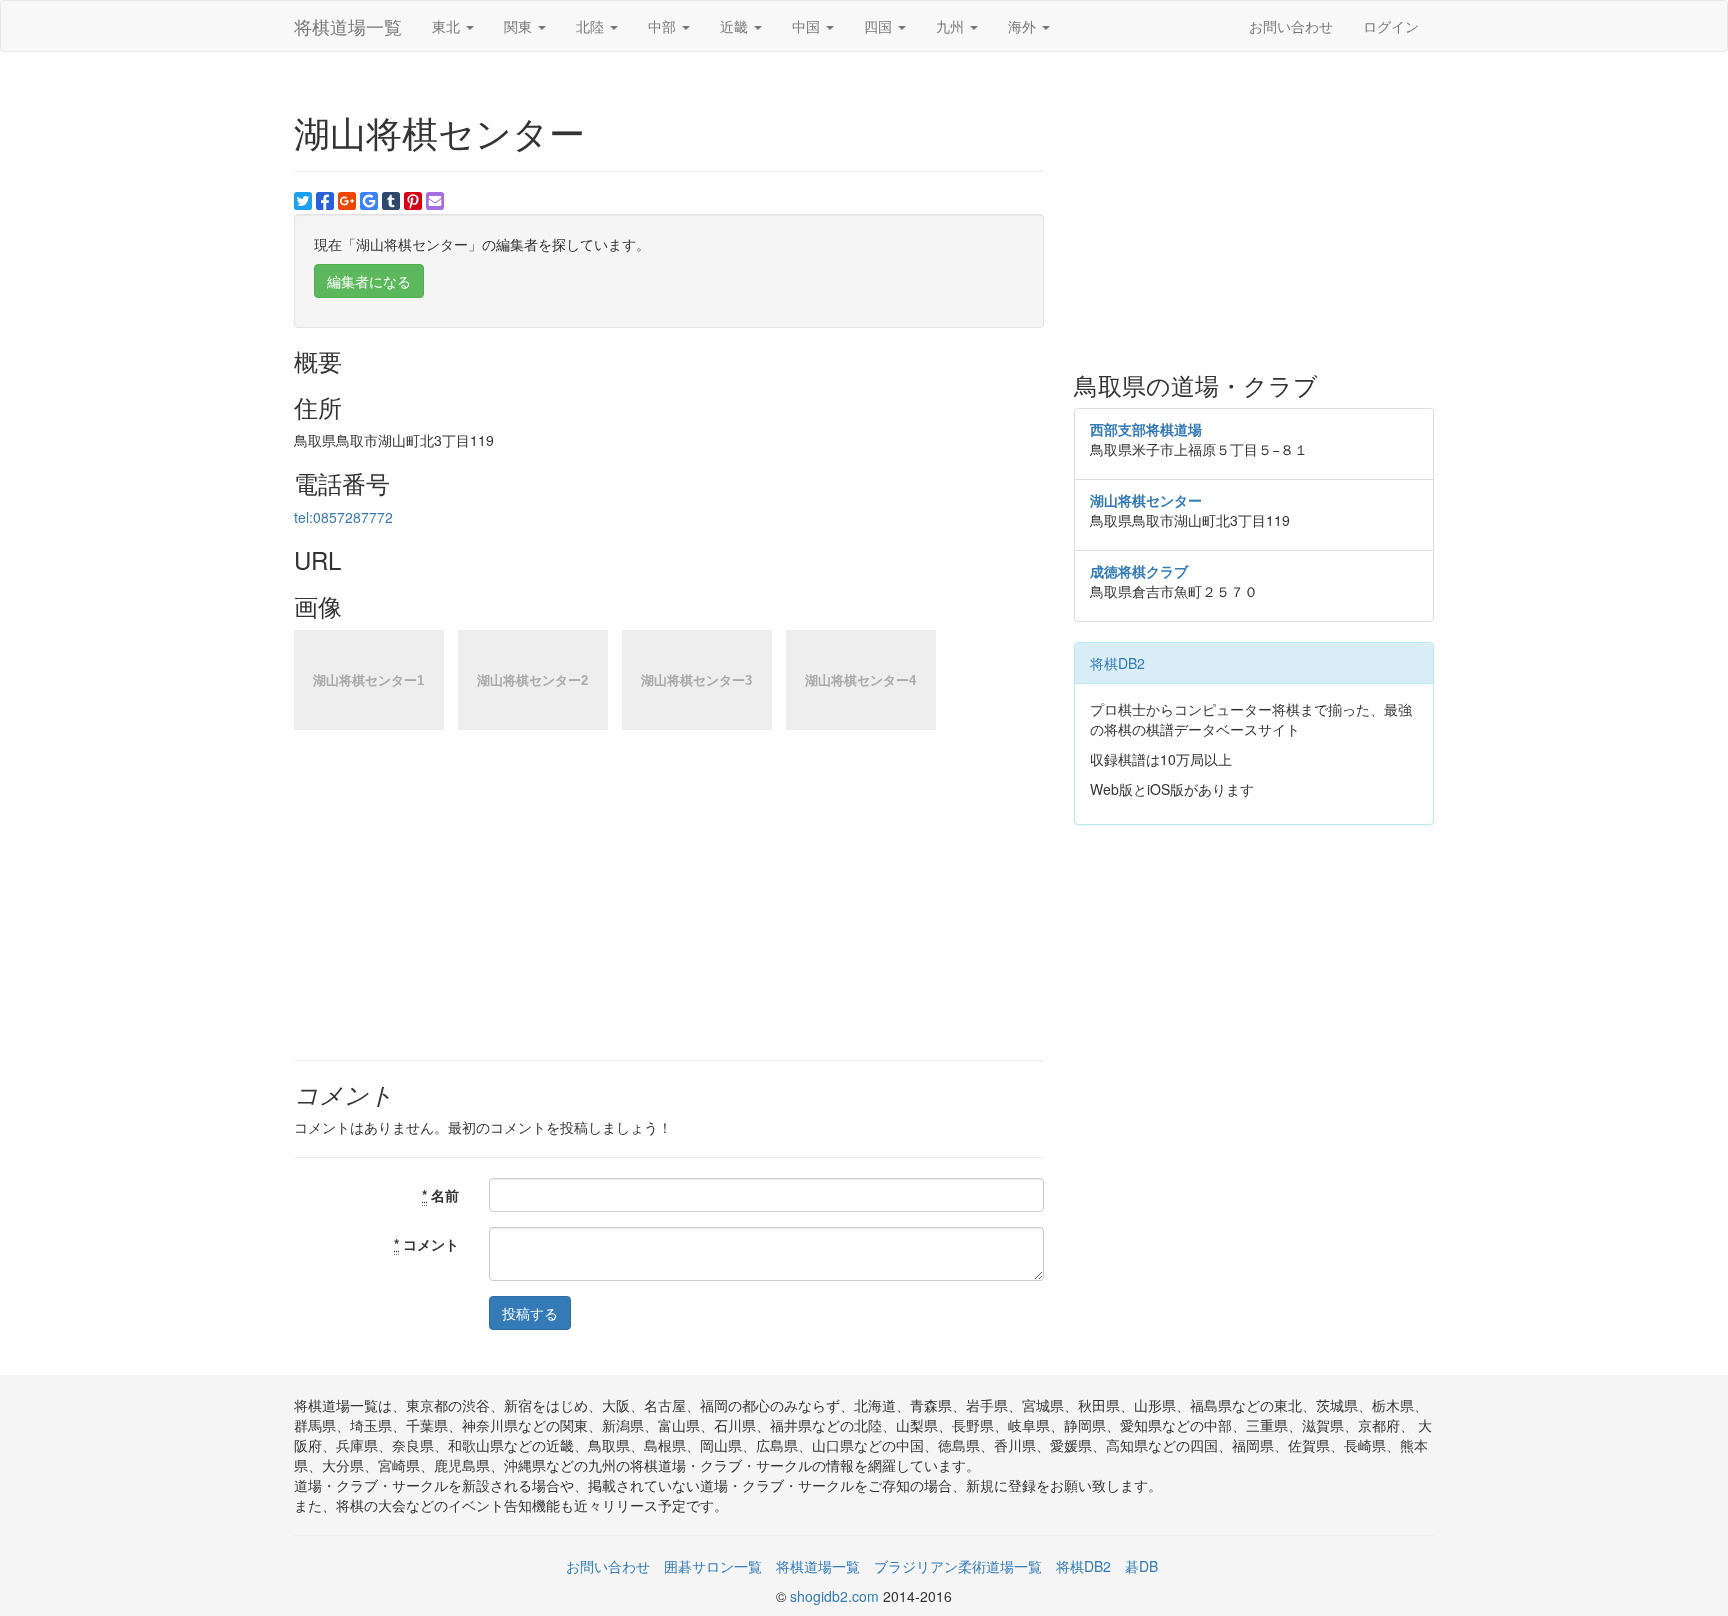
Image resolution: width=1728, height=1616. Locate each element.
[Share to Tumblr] (391, 201)
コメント (426, 1244)
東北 (448, 26)
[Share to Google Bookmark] (369, 201)
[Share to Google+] (347, 201)
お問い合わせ (1291, 26)
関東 (520, 26)
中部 (664, 26)
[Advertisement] (1254, 212)
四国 (880, 26)
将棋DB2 (1117, 663)
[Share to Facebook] (325, 201)
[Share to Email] (435, 201)
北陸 (592, 26)
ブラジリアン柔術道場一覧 (958, 1566)
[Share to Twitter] (303, 201)
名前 (440, 1195)
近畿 (736, 26)
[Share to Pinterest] (413, 201)
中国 (808, 26)
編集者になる (369, 281)
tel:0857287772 (343, 517)
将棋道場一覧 (348, 26)
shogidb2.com (836, 1596)
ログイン (1391, 26)
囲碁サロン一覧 (713, 1566)
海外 (1024, 26)
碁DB (1141, 1566)
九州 (952, 26)
